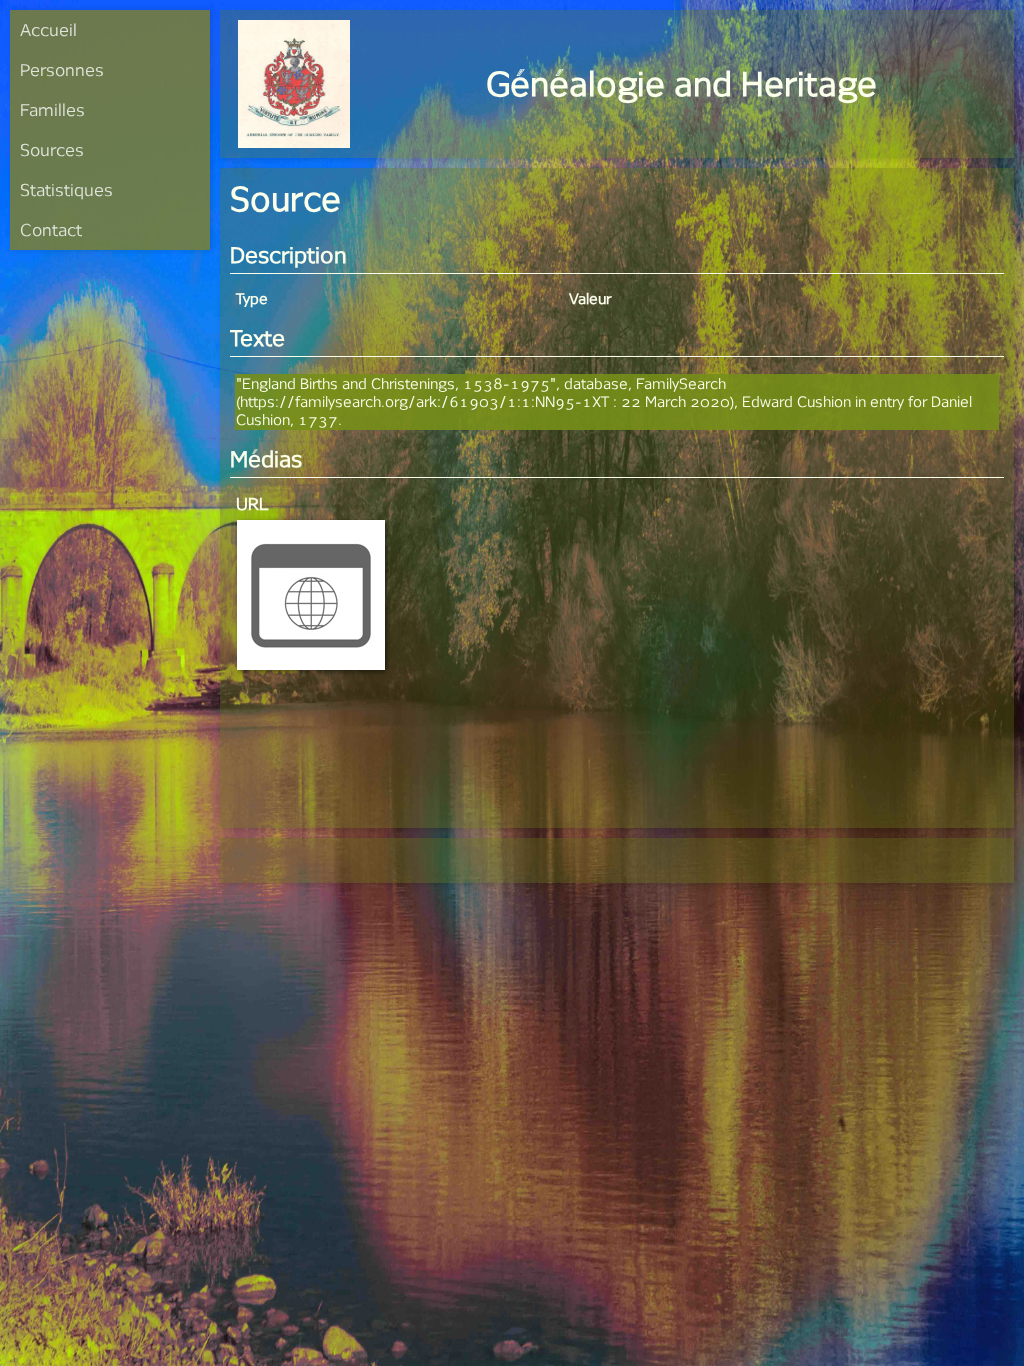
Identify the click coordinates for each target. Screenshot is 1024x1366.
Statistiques (66, 189)
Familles (52, 109)
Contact (51, 229)
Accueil (48, 29)
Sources (52, 149)
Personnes (62, 69)
